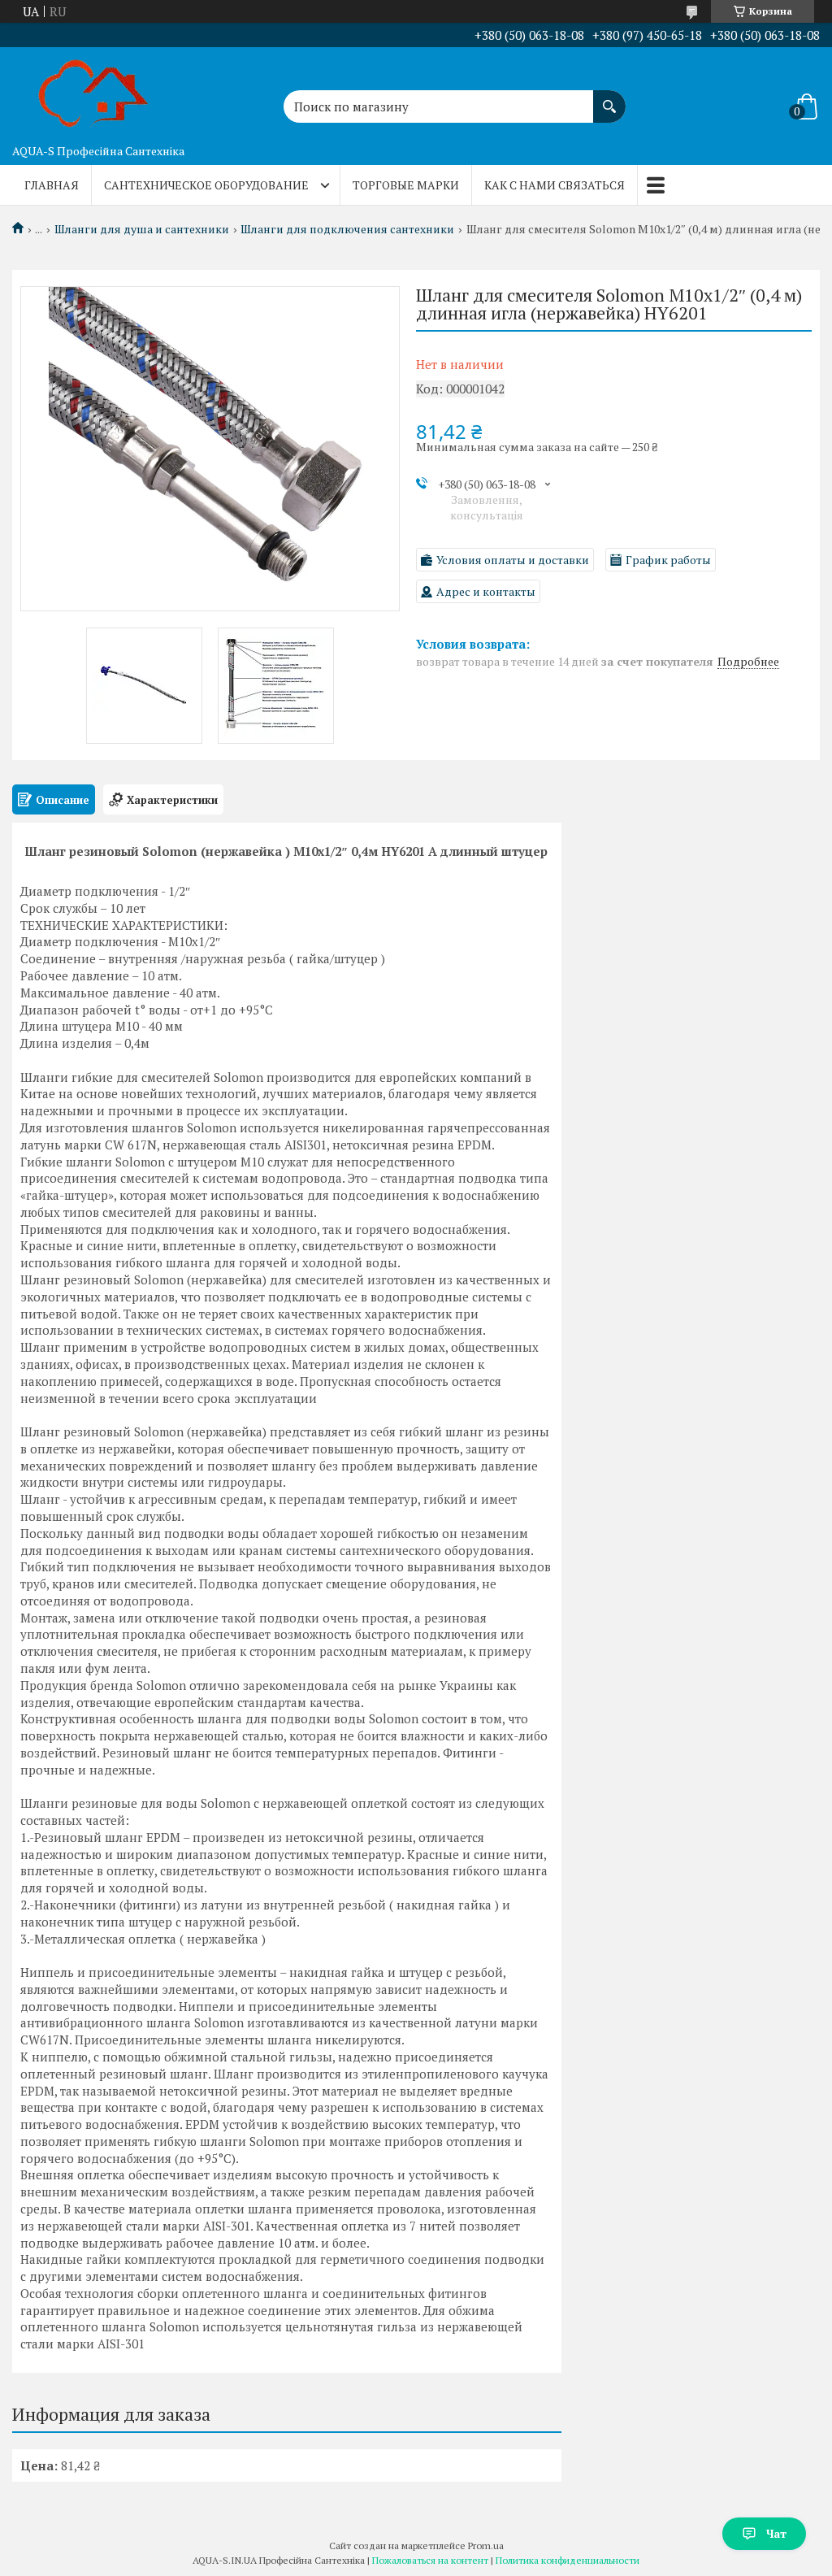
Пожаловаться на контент (430, 2560)
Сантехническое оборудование (206, 185)
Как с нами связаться (555, 185)
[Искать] (609, 98)
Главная (52, 185)
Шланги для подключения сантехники (347, 229)
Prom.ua (486, 2546)
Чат (776, 2533)
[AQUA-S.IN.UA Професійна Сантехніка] (93, 92)
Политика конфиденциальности (568, 2560)
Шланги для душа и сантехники (142, 229)
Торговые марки (406, 185)
